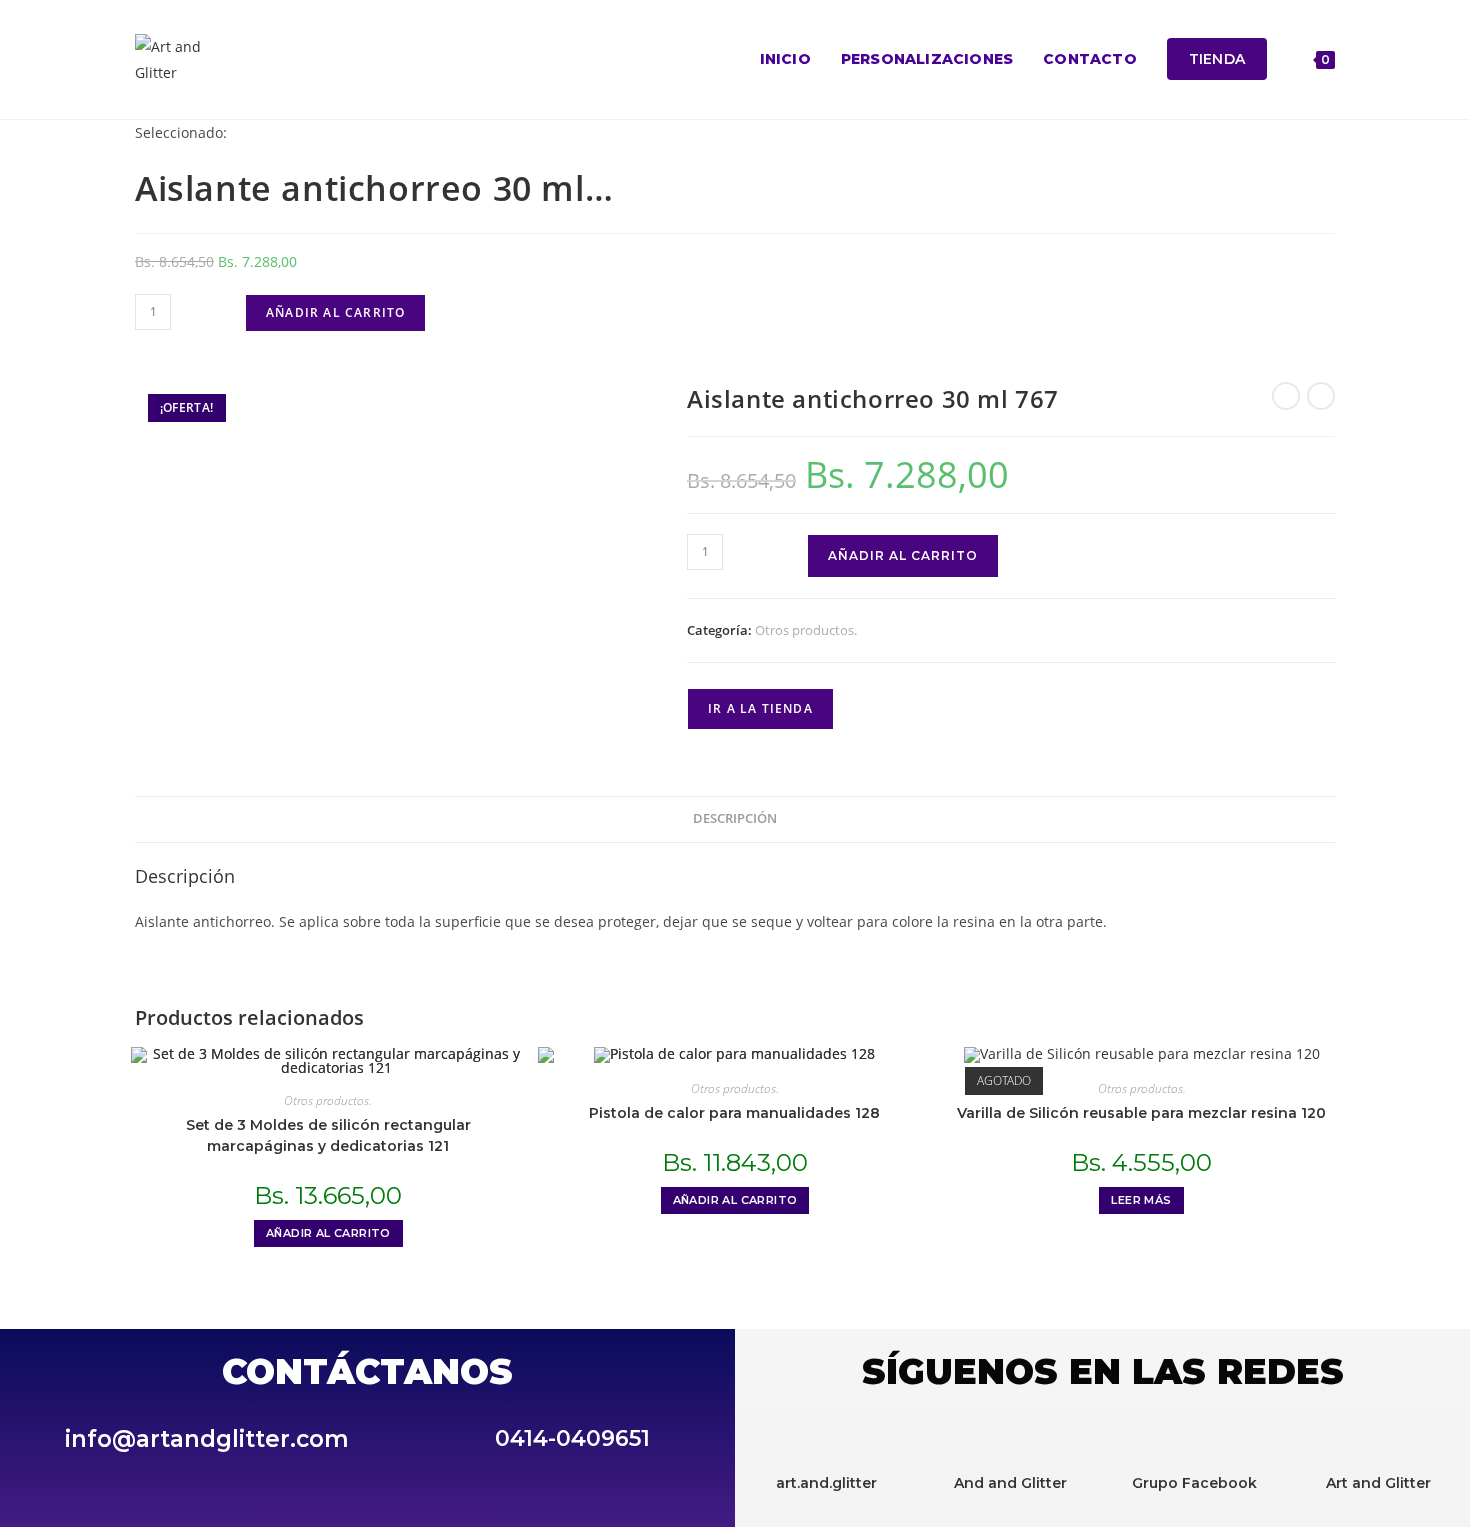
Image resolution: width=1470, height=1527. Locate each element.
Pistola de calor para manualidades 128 (734, 1113)
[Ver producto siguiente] (1321, 396)
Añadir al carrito (335, 312)
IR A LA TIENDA (760, 708)
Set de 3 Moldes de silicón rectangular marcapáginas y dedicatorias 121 (328, 1135)
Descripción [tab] (735, 818)
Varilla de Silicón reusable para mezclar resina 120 (1141, 1113)
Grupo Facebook (1194, 1483)
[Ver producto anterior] (1286, 396)
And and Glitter (1010, 1483)
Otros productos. (806, 630)
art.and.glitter (826, 1483)
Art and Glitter (1378, 1483)
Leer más (1141, 1200)
